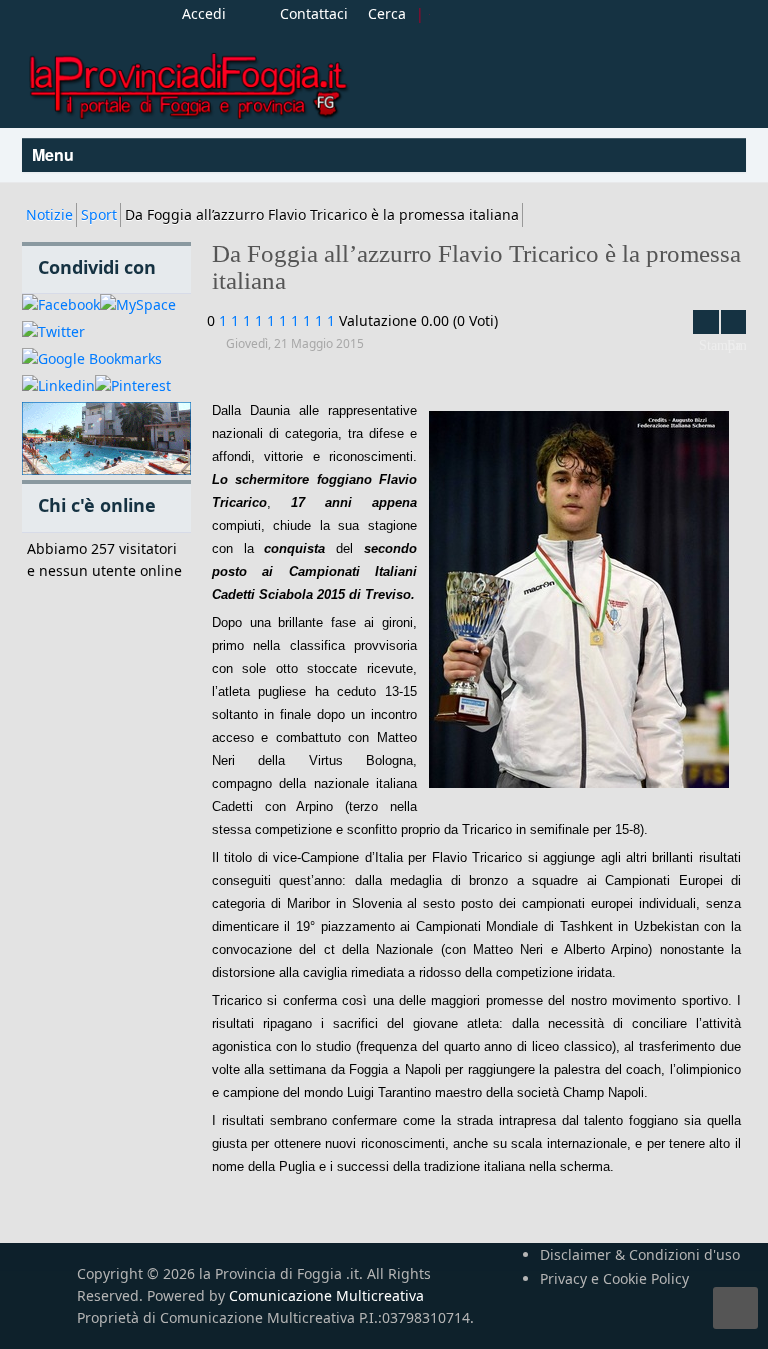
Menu (55, 154)
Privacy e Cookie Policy (614, 1278)
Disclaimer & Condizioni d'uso (640, 1254)
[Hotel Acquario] (106, 439)
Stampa (706, 322)
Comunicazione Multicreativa (326, 1295)
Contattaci (314, 13)
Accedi (204, 13)
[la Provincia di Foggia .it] (187, 78)
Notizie (49, 214)
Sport (99, 214)
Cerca (387, 13)
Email (734, 322)
